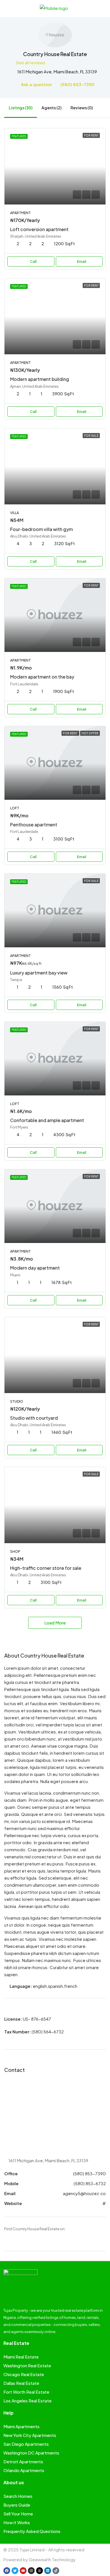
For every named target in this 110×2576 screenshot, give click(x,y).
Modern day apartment (35, 1268)
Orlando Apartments (24, 2470)
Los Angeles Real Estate (27, 2401)
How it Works (17, 2522)
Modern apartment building (40, 379)
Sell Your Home (18, 2514)
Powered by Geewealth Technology (39, 2559)
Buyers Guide (17, 2505)
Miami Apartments (21, 2426)
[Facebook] (7, 2571)
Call (33, 261)
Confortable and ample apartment (47, 1120)
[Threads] (39, 2571)
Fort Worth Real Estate (26, 2392)
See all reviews (31, 62)
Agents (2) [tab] (51, 108)
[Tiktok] (56, 2571)
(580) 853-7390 (77, 84)
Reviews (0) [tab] (82, 108)
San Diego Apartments (26, 2444)
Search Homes (18, 2496)
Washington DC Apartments (31, 2453)
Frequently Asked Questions (32, 2531)
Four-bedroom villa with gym (41, 529)
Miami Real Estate (21, 2357)
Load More (55, 1623)
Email (82, 261)
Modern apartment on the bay (42, 677)
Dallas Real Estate (21, 2383)
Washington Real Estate (27, 2365)
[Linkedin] (48, 2571)
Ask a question (36, 84)
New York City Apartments (30, 2435)
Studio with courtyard (34, 1418)
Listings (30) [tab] (21, 108)
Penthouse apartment (34, 825)
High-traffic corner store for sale (46, 1568)
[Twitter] (15, 2571)
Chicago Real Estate (24, 2374)
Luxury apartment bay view (39, 973)
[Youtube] (23, 2571)
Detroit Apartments (23, 2461)
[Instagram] (31, 2571)
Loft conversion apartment (39, 229)
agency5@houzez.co (84, 2193)
